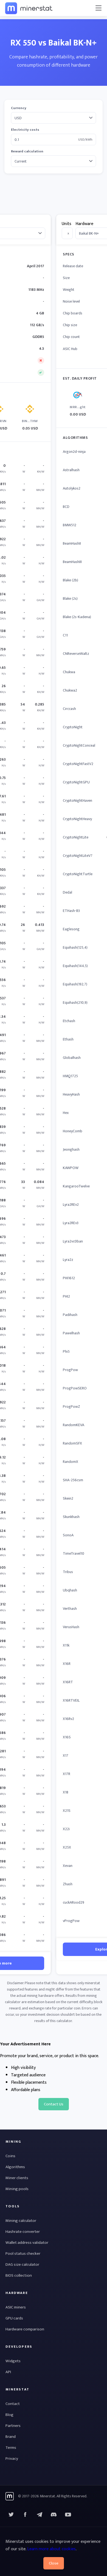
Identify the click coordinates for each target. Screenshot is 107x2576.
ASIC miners (16, 2307)
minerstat (29, 8)
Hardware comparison (25, 2329)
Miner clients (17, 2178)
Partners (13, 2426)
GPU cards (14, 2318)
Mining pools (17, 2189)
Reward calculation (27, 151)
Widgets (13, 2361)
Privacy (12, 2459)
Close (54, 2563)
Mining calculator (21, 2221)
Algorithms (15, 2167)
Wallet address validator (27, 2243)
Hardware (84, 224)
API (8, 2372)
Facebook (25, 2515)
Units (67, 224)
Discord (68, 2515)
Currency (19, 108)
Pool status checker (23, 2254)
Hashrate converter (23, 2232)
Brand (11, 2437)
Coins (10, 2156)
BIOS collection (19, 2275)
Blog (9, 2415)
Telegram (40, 2515)
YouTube (54, 2515)
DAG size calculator (22, 2264)
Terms (11, 2448)
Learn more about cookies (51, 2549)
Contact (13, 2404)
